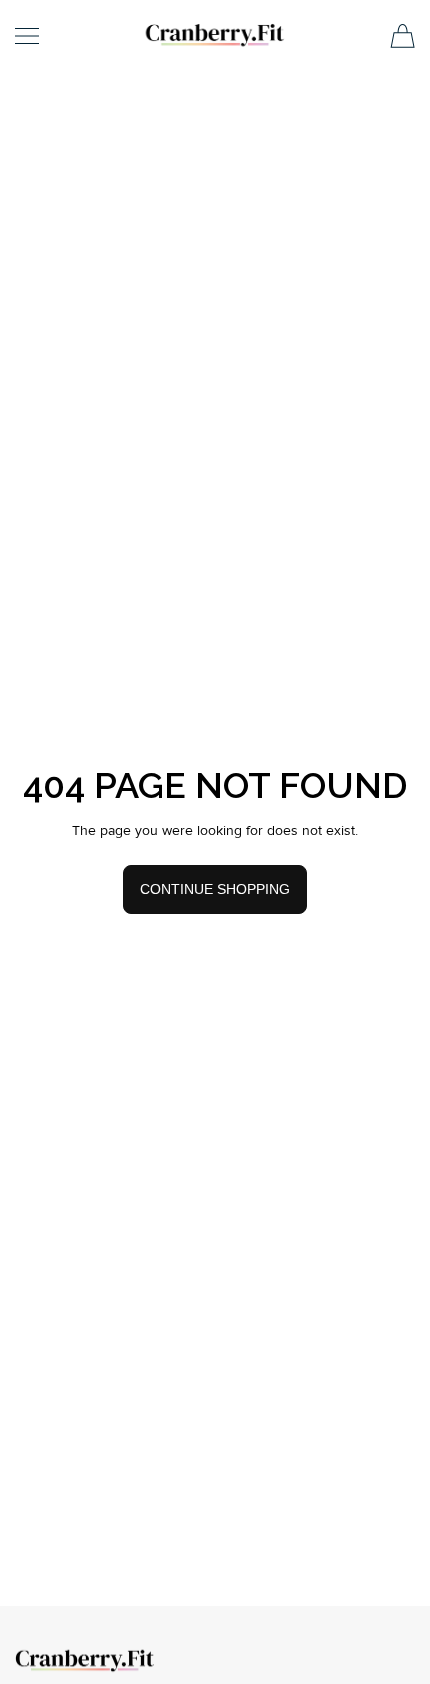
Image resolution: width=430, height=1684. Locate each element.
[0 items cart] (402, 36)
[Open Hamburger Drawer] (27, 36)
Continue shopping (215, 889)
